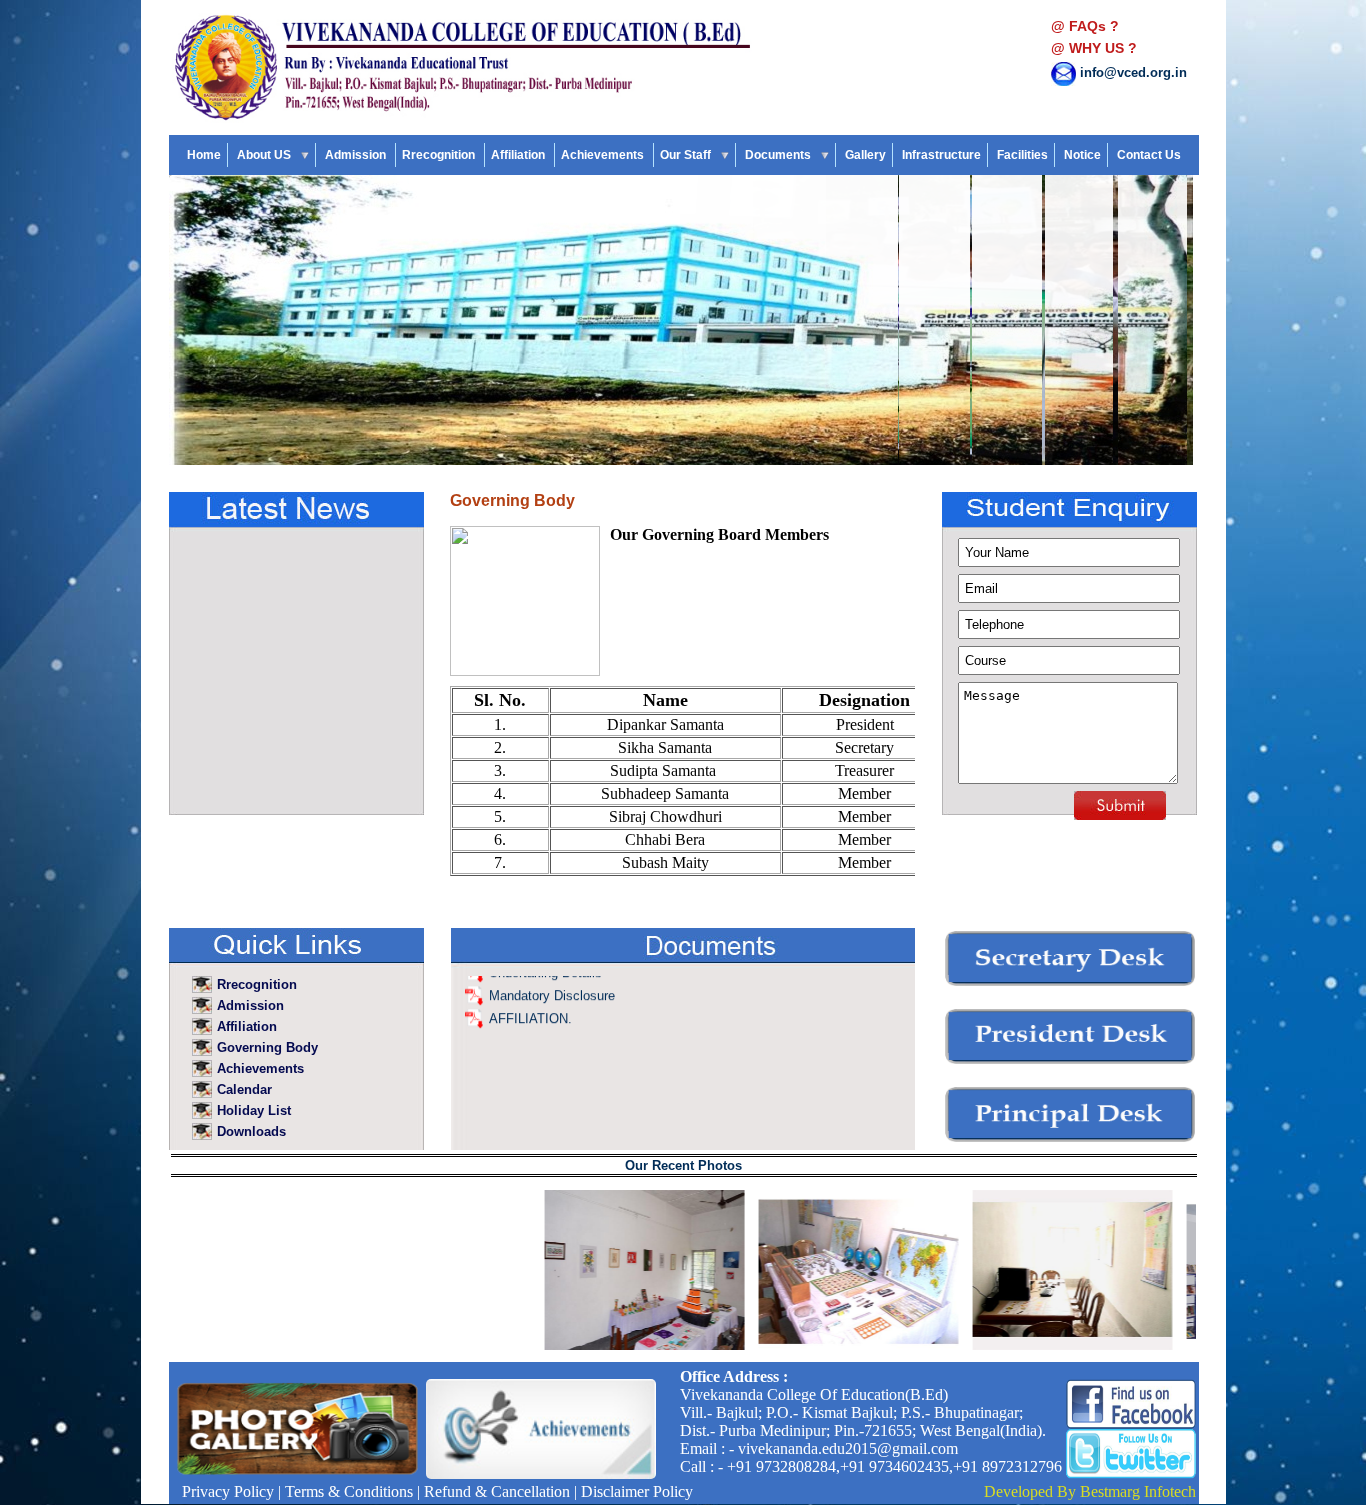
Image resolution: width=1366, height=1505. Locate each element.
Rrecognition (440, 155)
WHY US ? (1103, 48)
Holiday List (256, 1110)
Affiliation (519, 155)
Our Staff (687, 155)
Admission (357, 155)
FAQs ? (1094, 26)
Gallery (865, 155)
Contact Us (1149, 155)
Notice (1082, 155)
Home (204, 155)
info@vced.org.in (1133, 72)
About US (265, 155)
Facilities (1022, 155)
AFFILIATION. (530, 992)
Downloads (253, 1131)
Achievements (604, 155)
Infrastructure (941, 155)
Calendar (246, 1089)
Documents (779, 155)
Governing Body (267, 1047)
